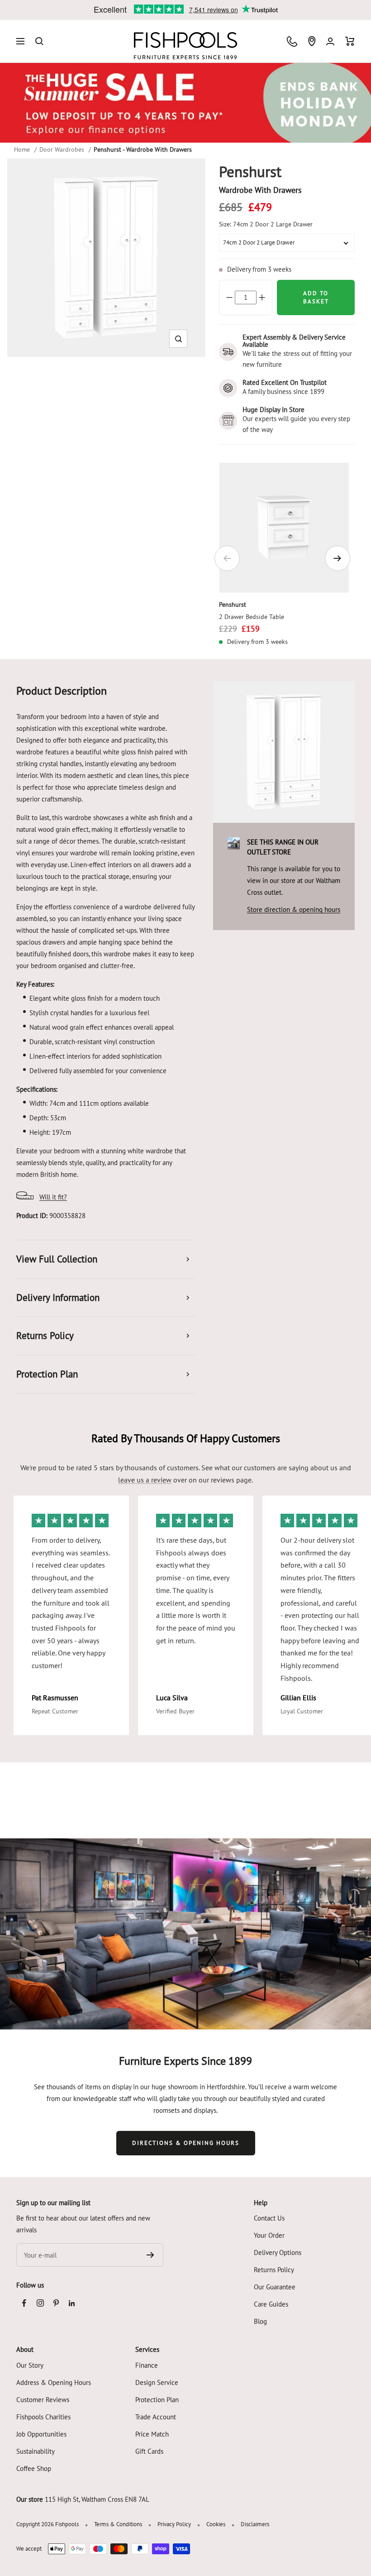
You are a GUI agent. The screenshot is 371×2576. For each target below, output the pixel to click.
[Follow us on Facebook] (24, 2303)
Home (22, 149)
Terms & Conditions (118, 2524)
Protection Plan (157, 2400)
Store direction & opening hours (294, 909)
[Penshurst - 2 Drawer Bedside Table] (284, 528)
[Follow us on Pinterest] (56, 2303)
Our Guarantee (275, 2287)
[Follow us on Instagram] (40, 2303)
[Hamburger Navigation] (20, 41)
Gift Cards (149, 2451)
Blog (260, 2321)
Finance (147, 2365)
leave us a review (145, 1480)
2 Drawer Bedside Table (252, 617)
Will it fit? (53, 1197)
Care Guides (271, 2304)
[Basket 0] (350, 41)
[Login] (330, 41)
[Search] (39, 41)
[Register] (150, 2255)
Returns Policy (274, 2270)
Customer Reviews (43, 2400)
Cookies (216, 2524)
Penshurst (233, 604)
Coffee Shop (34, 2468)
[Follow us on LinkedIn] (72, 2303)
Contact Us (269, 2218)
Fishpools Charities (43, 2417)
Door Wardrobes (62, 149)
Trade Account (156, 2417)
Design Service (157, 2382)
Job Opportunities (41, 2434)
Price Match (152, 2434)
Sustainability (36, 2451)
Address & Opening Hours (54, 2382)
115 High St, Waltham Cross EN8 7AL (97, 2499)
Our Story (30, 2365)
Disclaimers (255, 2524)
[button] (178, 339)
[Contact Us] (292, 41)
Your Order (269, 2235)
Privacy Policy (174, 2524)
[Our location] (312, 41)
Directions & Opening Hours (186, 2143)
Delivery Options (278, 2252)
